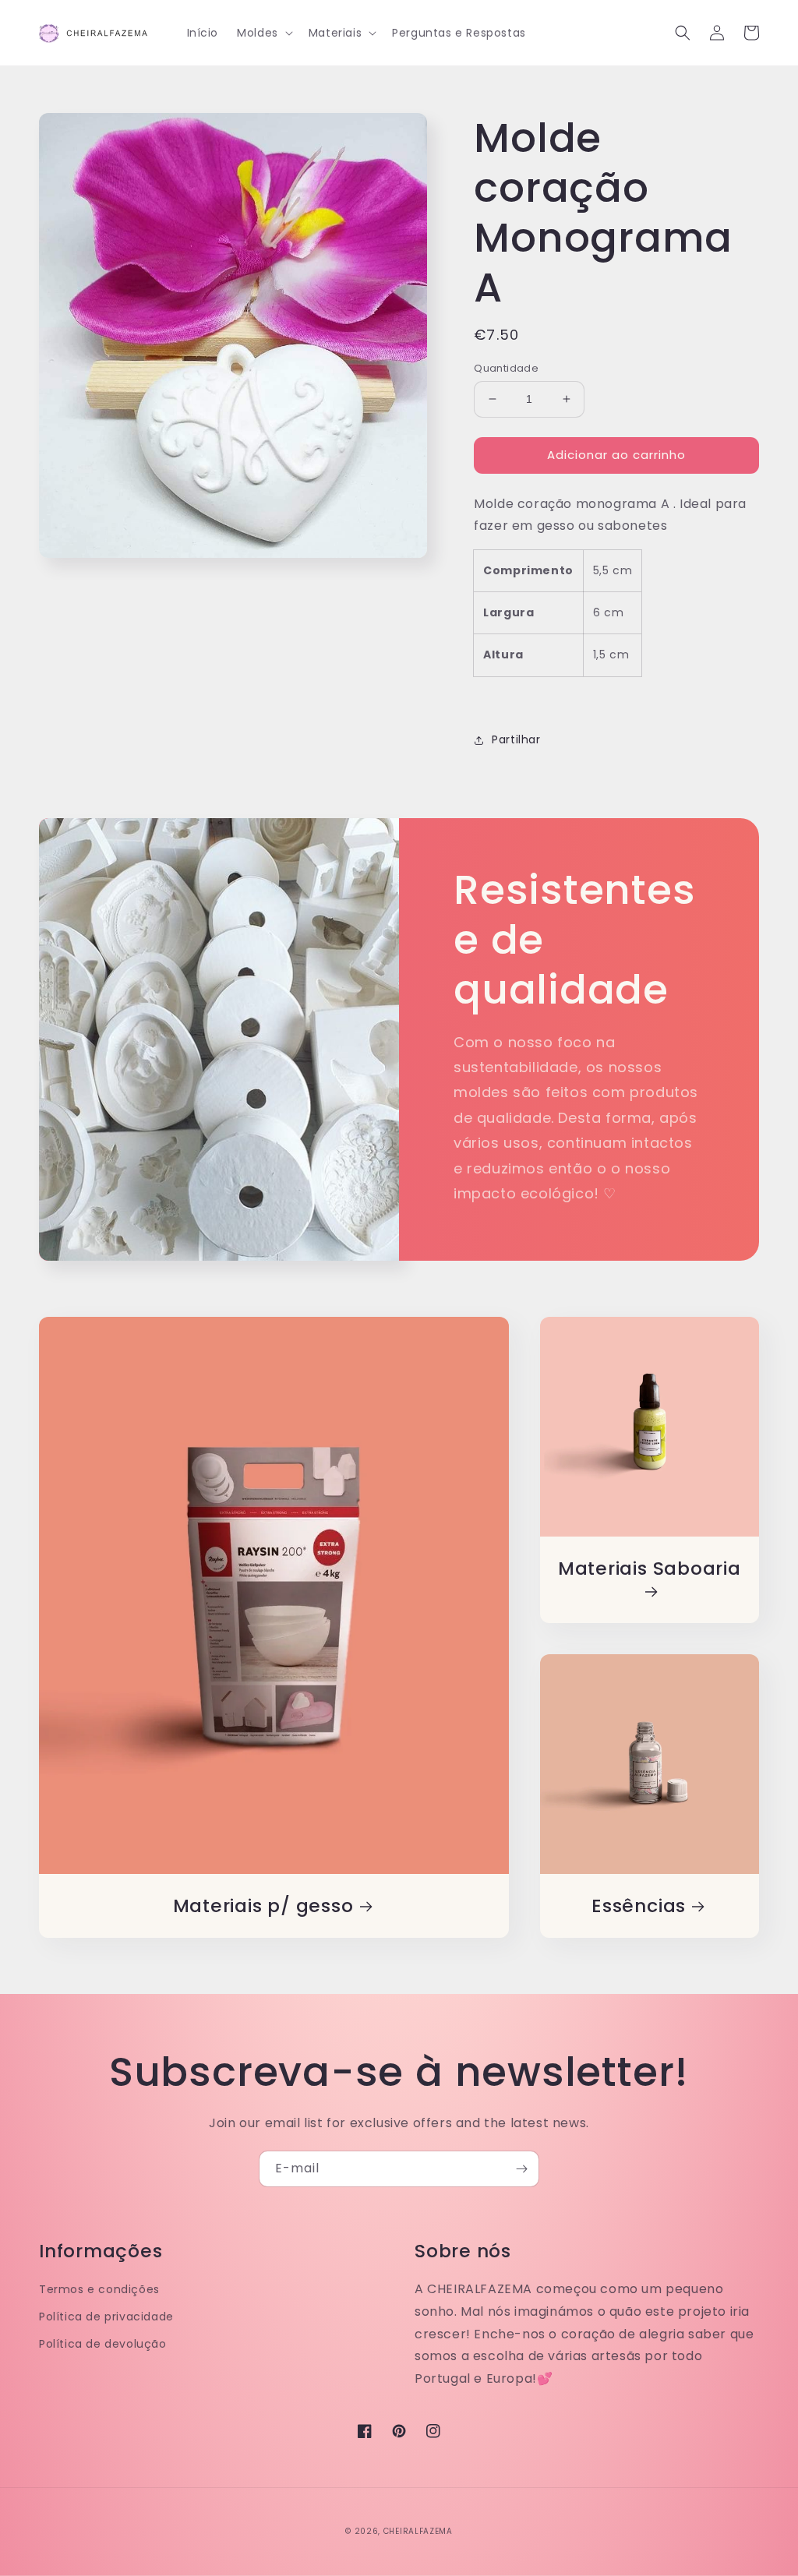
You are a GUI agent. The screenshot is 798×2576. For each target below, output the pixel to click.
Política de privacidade (106, 2317)
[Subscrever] (521, 2169)
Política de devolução (103, 2344)
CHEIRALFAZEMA (418, 2531)
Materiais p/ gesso (263, 1906)
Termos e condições (99, 2289)
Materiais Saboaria (650, 1569)
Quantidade (506, 368)
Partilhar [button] (516, 739)
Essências (639, 1906)
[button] (263, 33)
